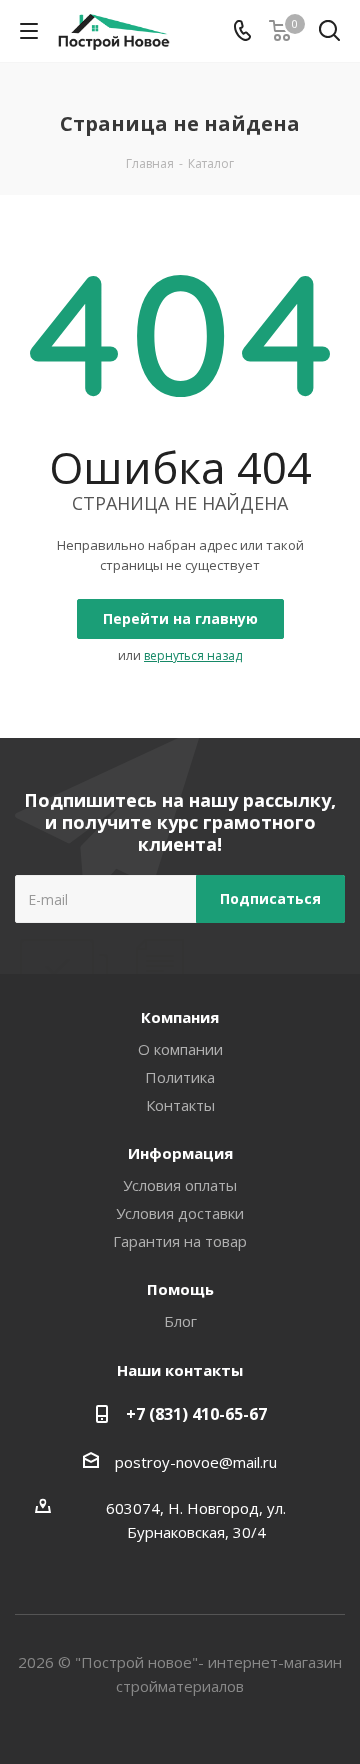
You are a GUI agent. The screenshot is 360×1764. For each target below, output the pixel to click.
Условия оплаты (180, 1185)
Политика (180, 1077)
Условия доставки (180, 1213)
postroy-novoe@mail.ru (196, 1462)
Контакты (180, 1105)
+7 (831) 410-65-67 (196, 1414)
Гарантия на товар (180, 1241)
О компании (180, 1049)
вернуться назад (193, 655)
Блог (180, 1321)
